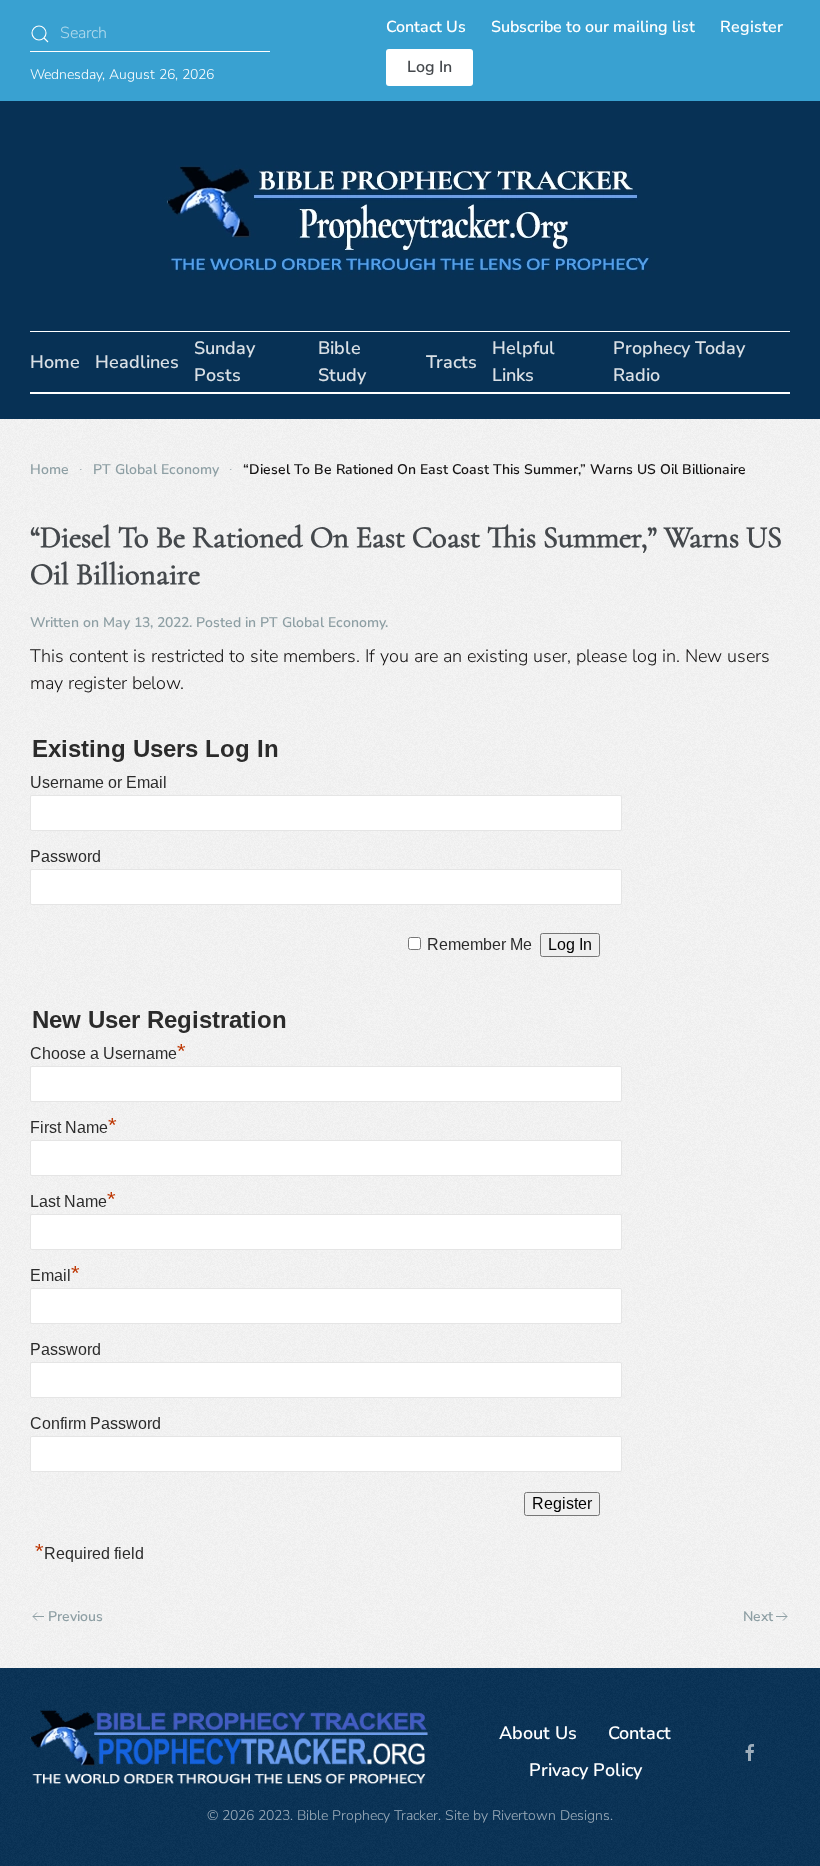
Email (55, 1275)
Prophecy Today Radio (679, 361)
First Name (73, 1127)
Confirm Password (95, 1423)
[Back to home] (410, 216)
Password (65, 856)
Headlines (137, 362)
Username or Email (98, 782)
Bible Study (342, 361)
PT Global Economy (322, 622)
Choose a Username (108, 1053)
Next (758, 1616)
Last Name (73, 1201)
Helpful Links (523, 361)
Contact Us (426, 27)
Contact (639, 1733)
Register (751, 27)
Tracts (451, 362)
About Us (538, 1733)
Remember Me (479, 944)
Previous (75, 1616)
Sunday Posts (224, 361)
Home (55, 362)
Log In (429, 67)
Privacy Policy (585, 1770)
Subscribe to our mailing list (593, 27)
